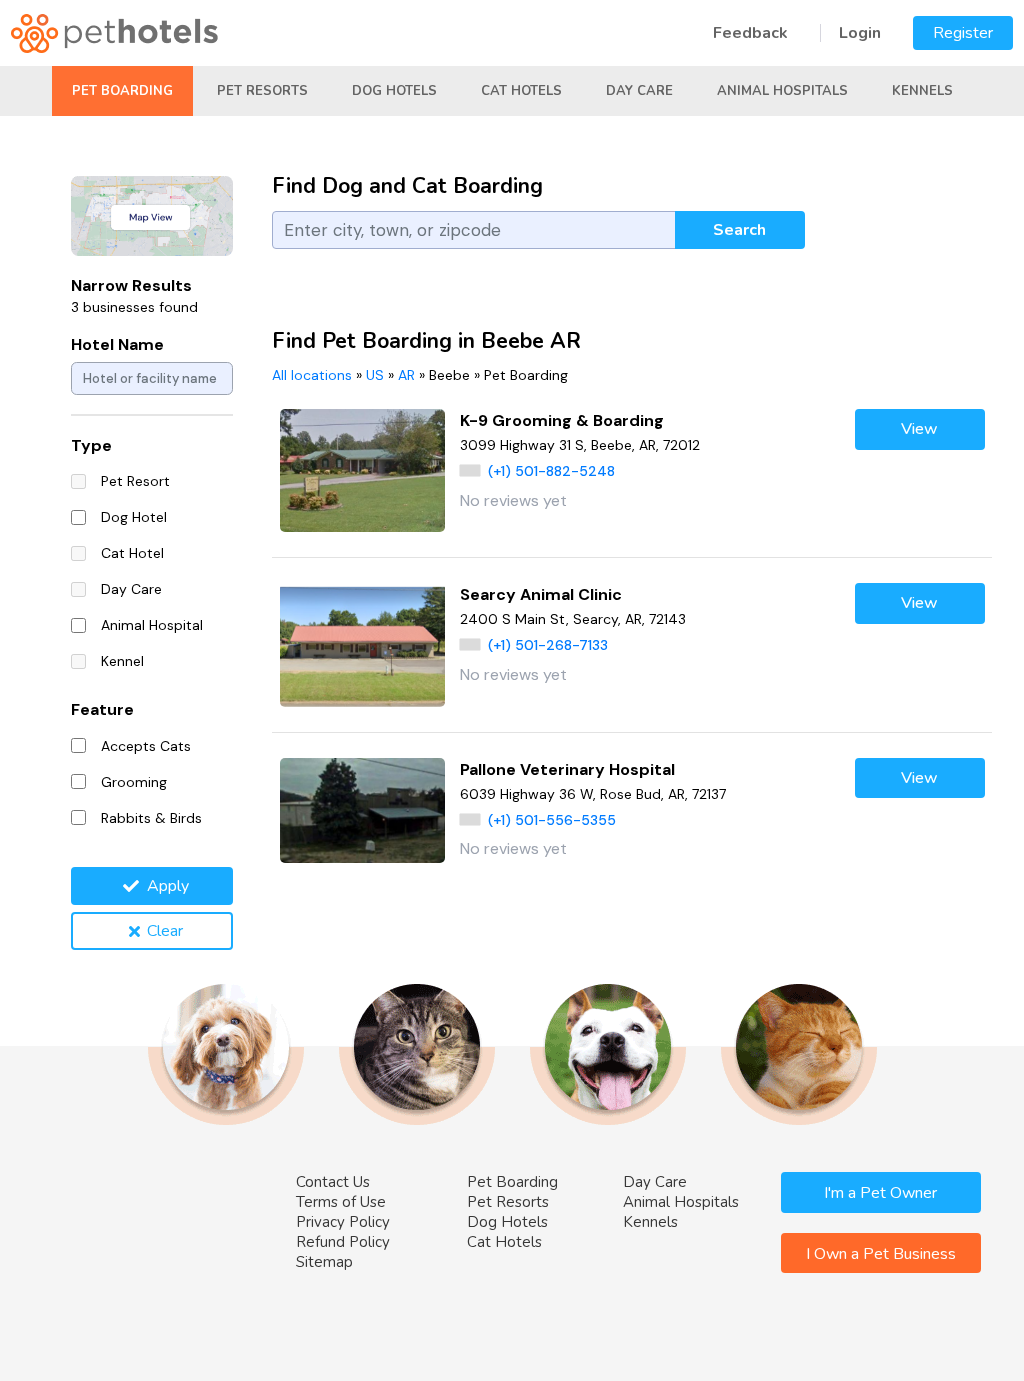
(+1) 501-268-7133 (548, 645)
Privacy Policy (343, 1222)
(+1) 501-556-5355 (552, 820)
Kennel (122, 661)
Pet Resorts (262, 91)
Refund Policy (343, 1242)
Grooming (134, 782)
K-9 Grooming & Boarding (562, 420)
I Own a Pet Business (881, 1254)
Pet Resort (135, 481)
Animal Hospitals (782, 91)
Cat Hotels (521, 91)
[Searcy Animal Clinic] (362, 644)
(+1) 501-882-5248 (551, 471)
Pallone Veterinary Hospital (567, 769)
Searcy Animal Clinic (541, 594)
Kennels (922, 91)
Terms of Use (341, 1202)
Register (963, 33)
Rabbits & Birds (151, 818)
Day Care (639, 91)
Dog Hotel (134, 517)
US (375, 375)
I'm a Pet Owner (880, 1193)
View (919, 429)
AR (406, 375)
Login (860, 33)
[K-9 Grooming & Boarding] (362, 470)
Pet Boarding (122, 91)
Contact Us (333, 1182)
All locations (312, 375)
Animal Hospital (152, 625)
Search (739, 230)
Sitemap (324, 1262)
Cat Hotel (132, 553)
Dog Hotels (394, 91)
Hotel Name (117, 344)
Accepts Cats (146, 746)
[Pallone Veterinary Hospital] (362, 811)
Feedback (750, 33)
